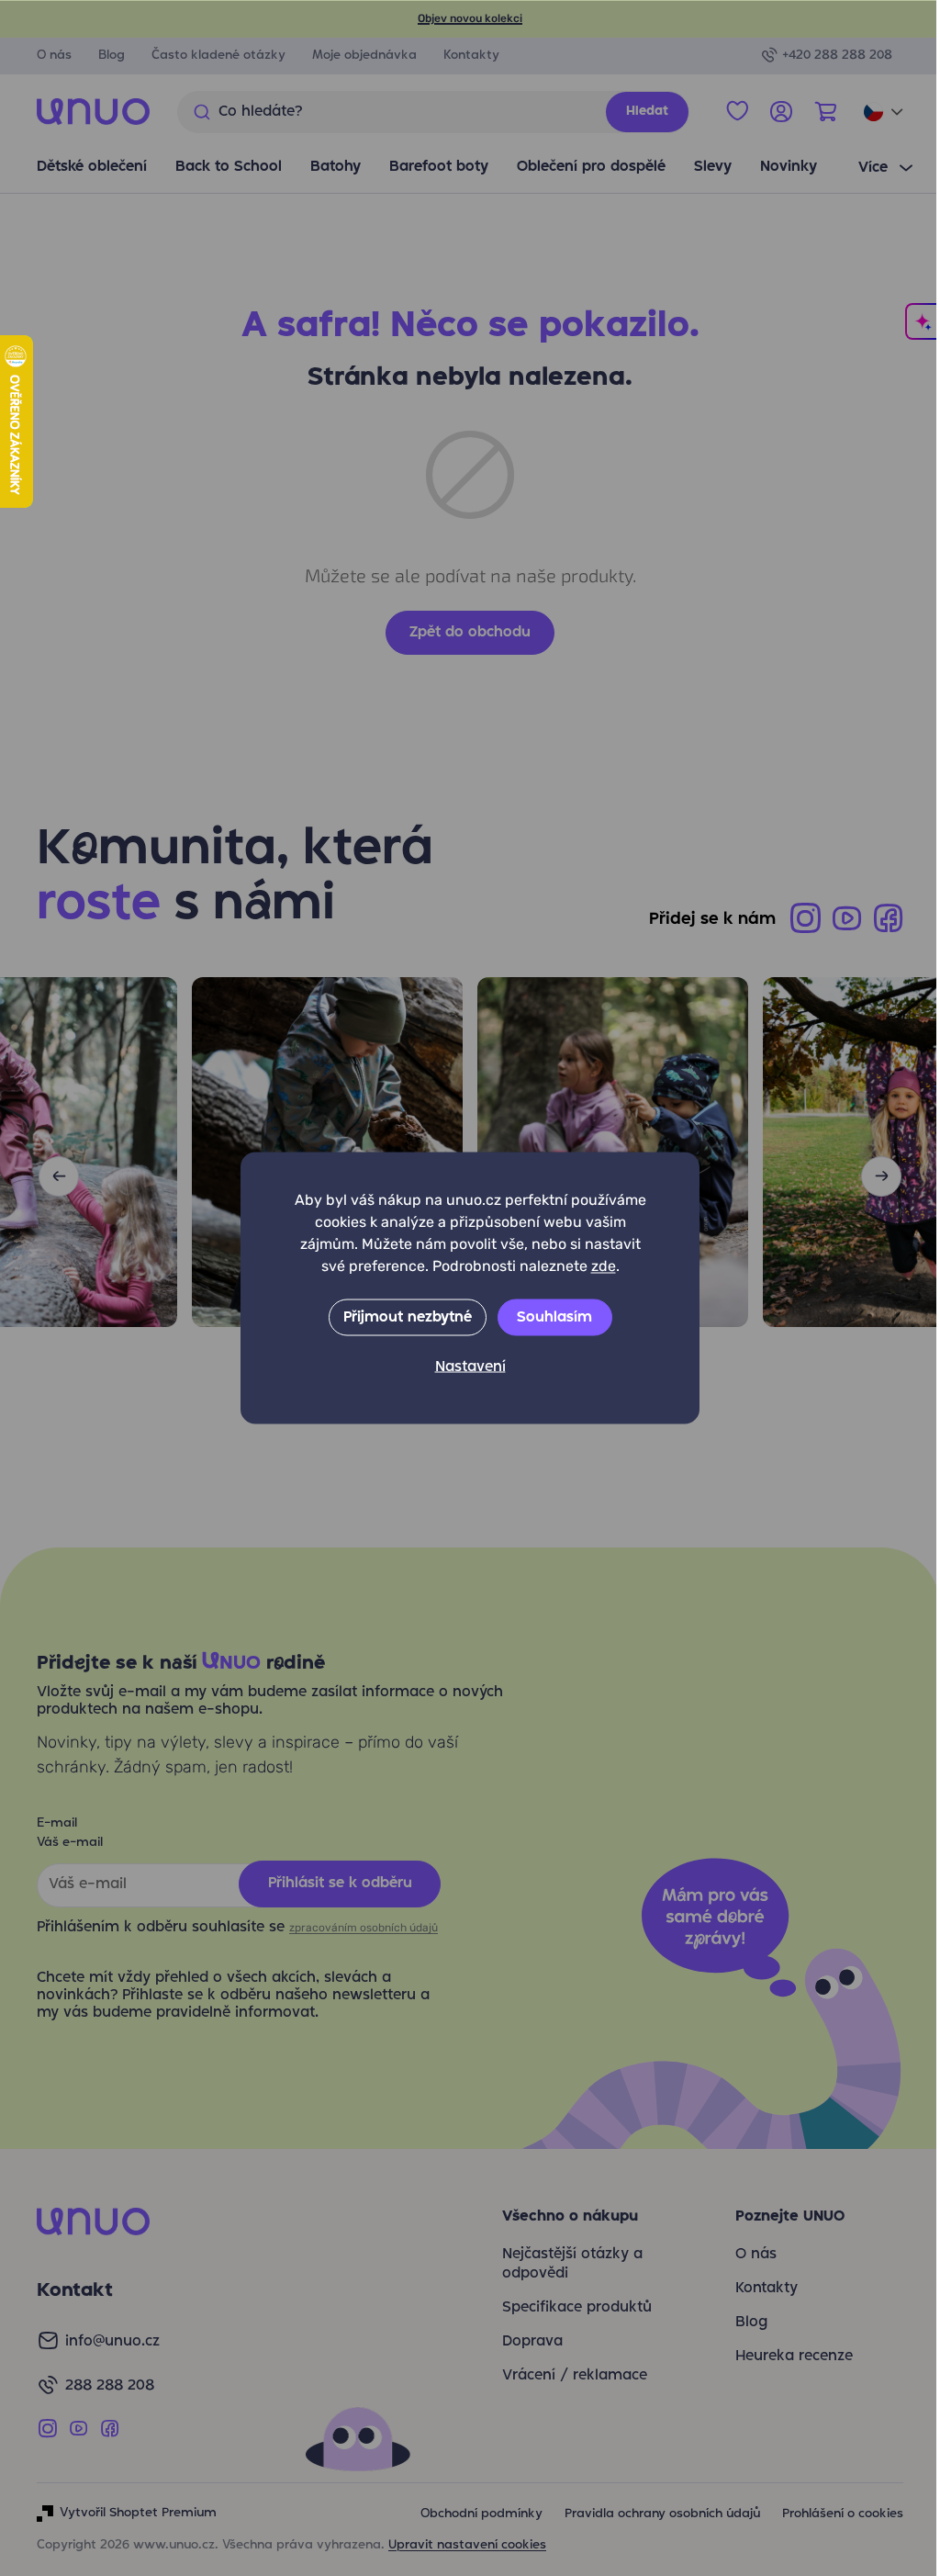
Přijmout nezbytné (400, 1318)
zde (596, 1266)
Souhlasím (548, 1318)
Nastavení (463, 1367)
